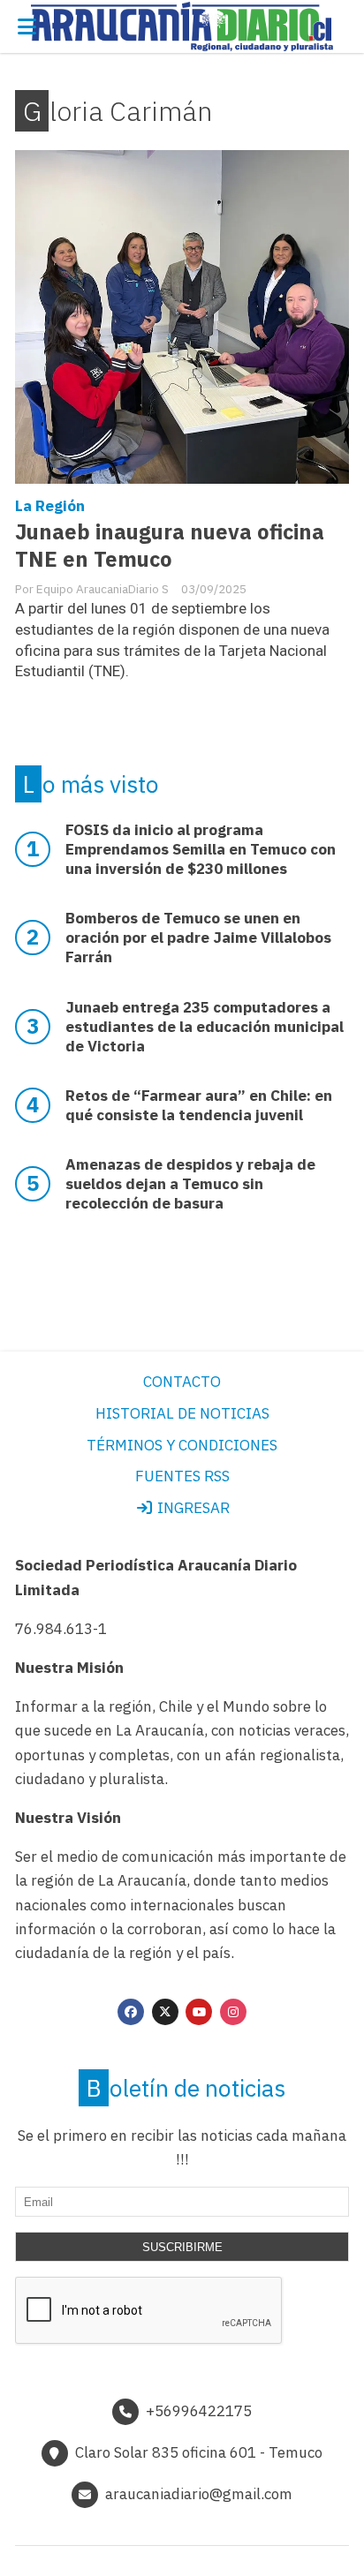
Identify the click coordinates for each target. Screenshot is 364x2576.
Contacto (182, 1382)
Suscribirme (182, 2247)
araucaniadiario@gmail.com (199, 2494)
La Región (50, 506)
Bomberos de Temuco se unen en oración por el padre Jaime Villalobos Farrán (198, 938)
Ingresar (192, 1508)
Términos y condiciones (182, 1445)
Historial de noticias (182, 1413)
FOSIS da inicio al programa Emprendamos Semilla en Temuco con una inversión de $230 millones (201, 849)
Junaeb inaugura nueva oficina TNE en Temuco (170, 546)
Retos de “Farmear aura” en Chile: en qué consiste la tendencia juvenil (199, 1105)
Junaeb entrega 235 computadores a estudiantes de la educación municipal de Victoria (205, 1027)
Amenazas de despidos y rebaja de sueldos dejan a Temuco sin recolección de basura (190, 1184)
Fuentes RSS (182, 1476)
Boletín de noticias (186, 2088)
